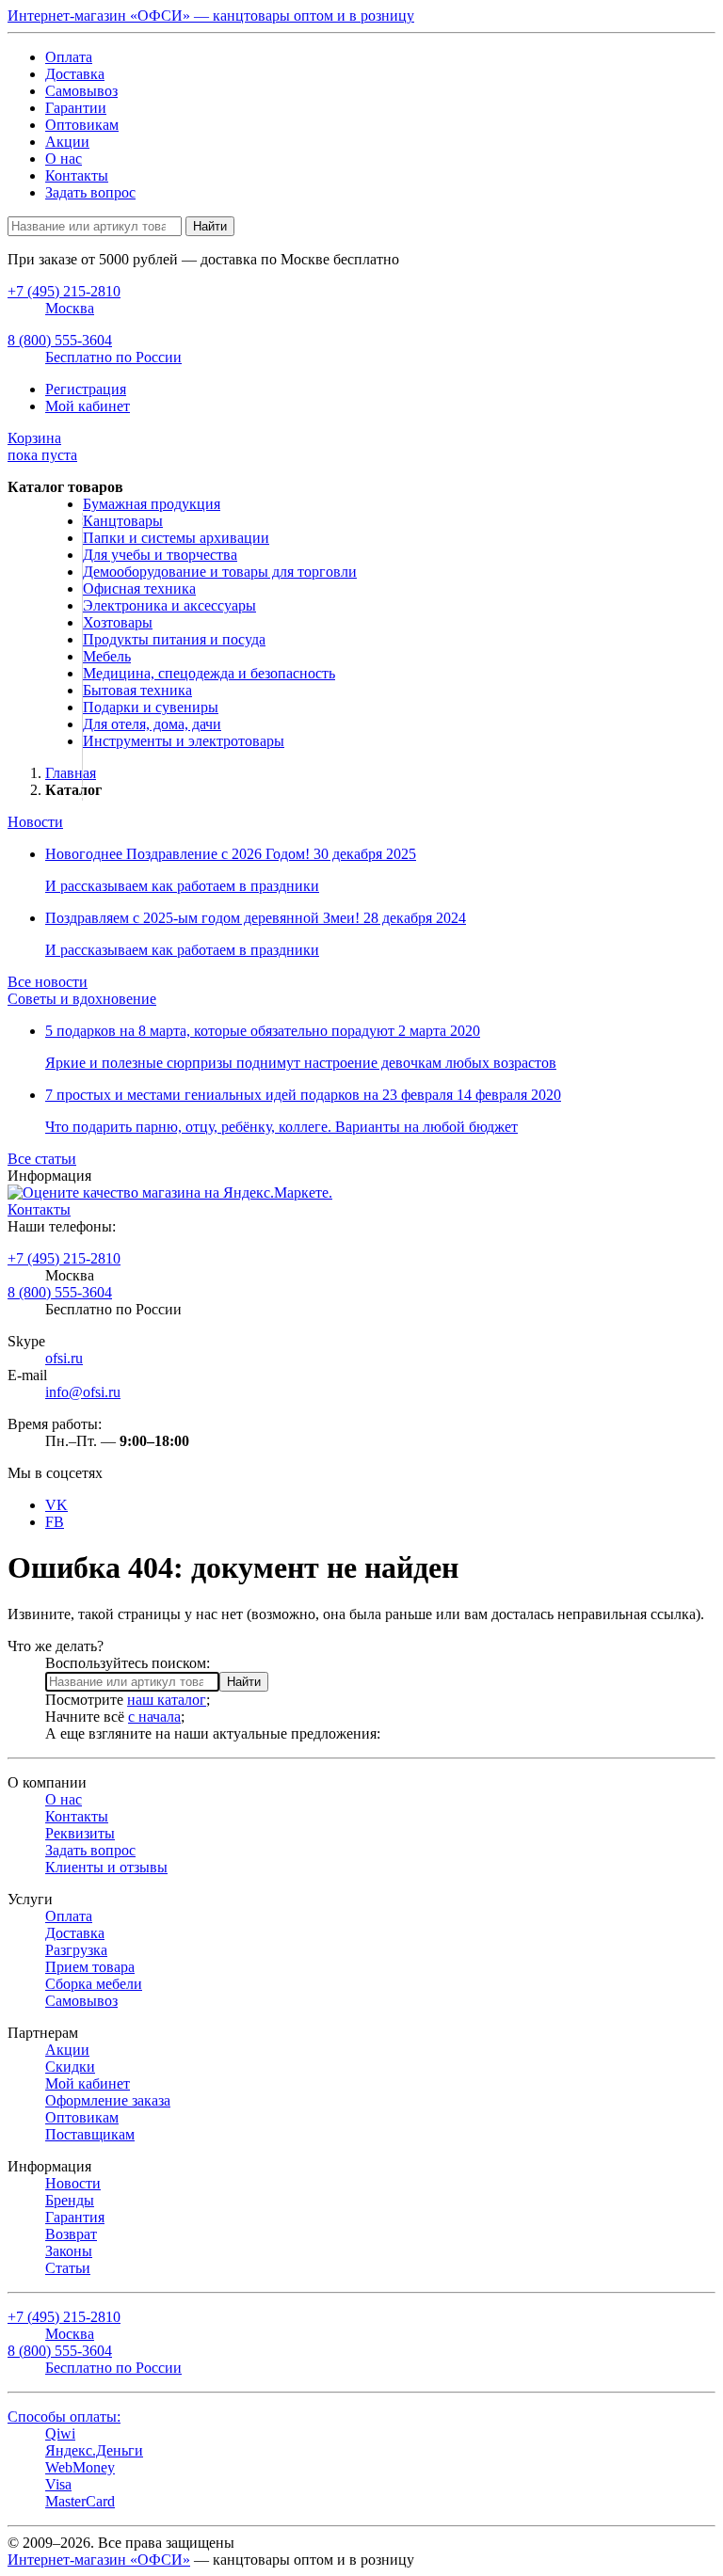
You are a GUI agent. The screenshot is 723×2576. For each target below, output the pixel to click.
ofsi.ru (64, 1358)
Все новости (48, 982)
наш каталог (167, 1700)
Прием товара (90, 1967)
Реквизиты (80, 1833)
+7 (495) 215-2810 (64, 1258)
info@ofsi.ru (83, 1392)
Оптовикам (82, 125)
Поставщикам (90, 2134)
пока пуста (42, 446)
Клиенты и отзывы (106, 1867)
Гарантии (76, 108)
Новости (35, 822)
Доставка (75, 74)
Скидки (70, 2067)
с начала (154, 1717)
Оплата (69, 57)
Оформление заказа (108, 2100)
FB (55, 1522)
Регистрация (86, 389)
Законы (69, 2251)
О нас (64, 159)
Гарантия (75, 2217)
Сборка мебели (94, 1984)
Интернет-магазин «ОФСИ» (99, 2560)
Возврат (71, 2234)
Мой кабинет (88, 406)
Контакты (77, 175)
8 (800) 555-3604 (60, 1292)
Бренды (70, 2200)
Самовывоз (81, 91)
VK (56, 1505)
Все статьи (42, 1159)
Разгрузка (76, 1950)
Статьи (68, 2268)
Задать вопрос (90, 192)
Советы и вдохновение (82, 999)
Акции (67, 142)
